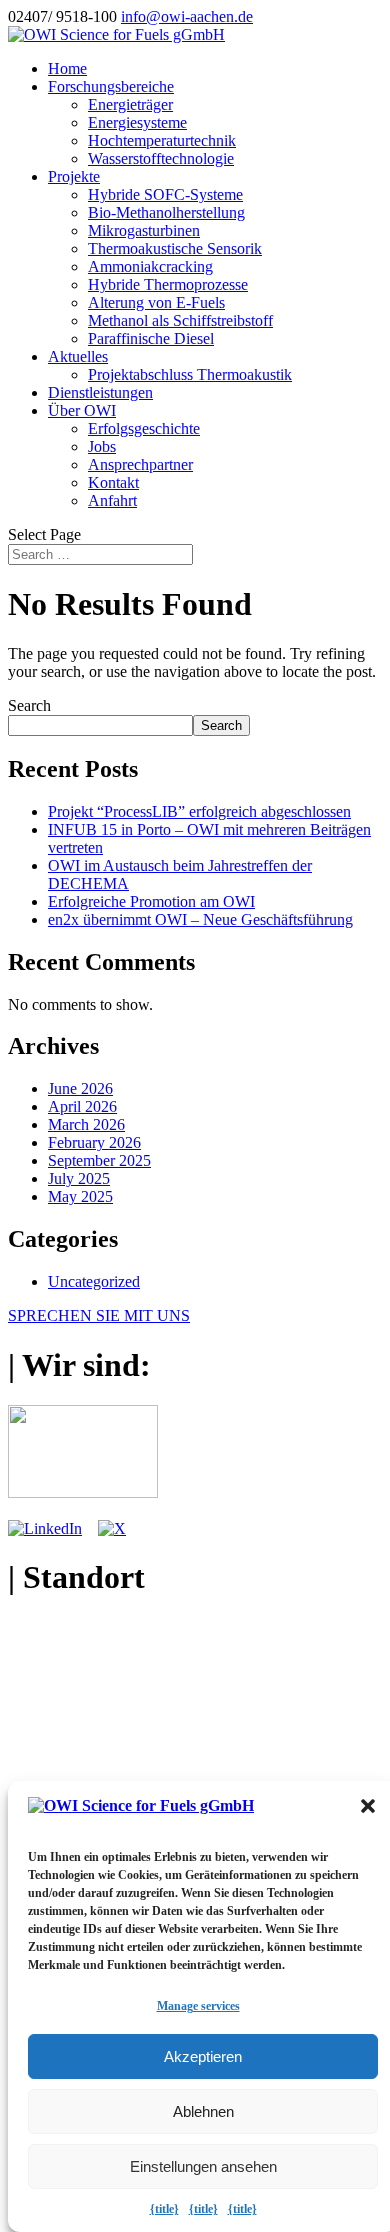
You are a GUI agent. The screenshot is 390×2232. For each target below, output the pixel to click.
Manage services (198, 2006)
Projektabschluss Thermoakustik (190, 374)
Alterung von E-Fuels (156, 302)
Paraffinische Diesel (151, 338)
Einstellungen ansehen (203, 2166)
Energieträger (130, 104)
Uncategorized (94, 1281)
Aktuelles (78, 356)
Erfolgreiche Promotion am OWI (151, 901)
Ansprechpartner (140, 464)
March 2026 (86, 1124)
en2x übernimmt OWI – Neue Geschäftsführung (200, 919)
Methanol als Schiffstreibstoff (180, 320)
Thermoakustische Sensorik (175, 248)
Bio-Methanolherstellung (166, 212)
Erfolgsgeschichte (144, 428)
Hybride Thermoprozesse (168, 284)
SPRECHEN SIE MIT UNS (99, 1315)
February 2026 (94, 1142)
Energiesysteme (137, 122)
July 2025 (79, 1178)
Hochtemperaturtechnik (162, 140)
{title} (164, 2209)
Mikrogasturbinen (144, 230)
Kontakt (113, 482)
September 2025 (99, 1160)
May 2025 (80, 1196)
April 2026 (82, 1106)
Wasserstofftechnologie (161, 158)
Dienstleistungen (100, 392)
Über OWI (82, 410)
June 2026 (80, 1088)
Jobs (102, 446)
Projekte (74, 176)
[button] (368, 1806)
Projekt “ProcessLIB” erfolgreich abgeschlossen (199, 811)
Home (67, 68)
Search (29, 705)
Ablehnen (203, 2111)
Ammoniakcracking (150, 266)
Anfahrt (112, 500)
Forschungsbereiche (111, 86)
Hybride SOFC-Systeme (165, 194)
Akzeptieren (203, 2056)
